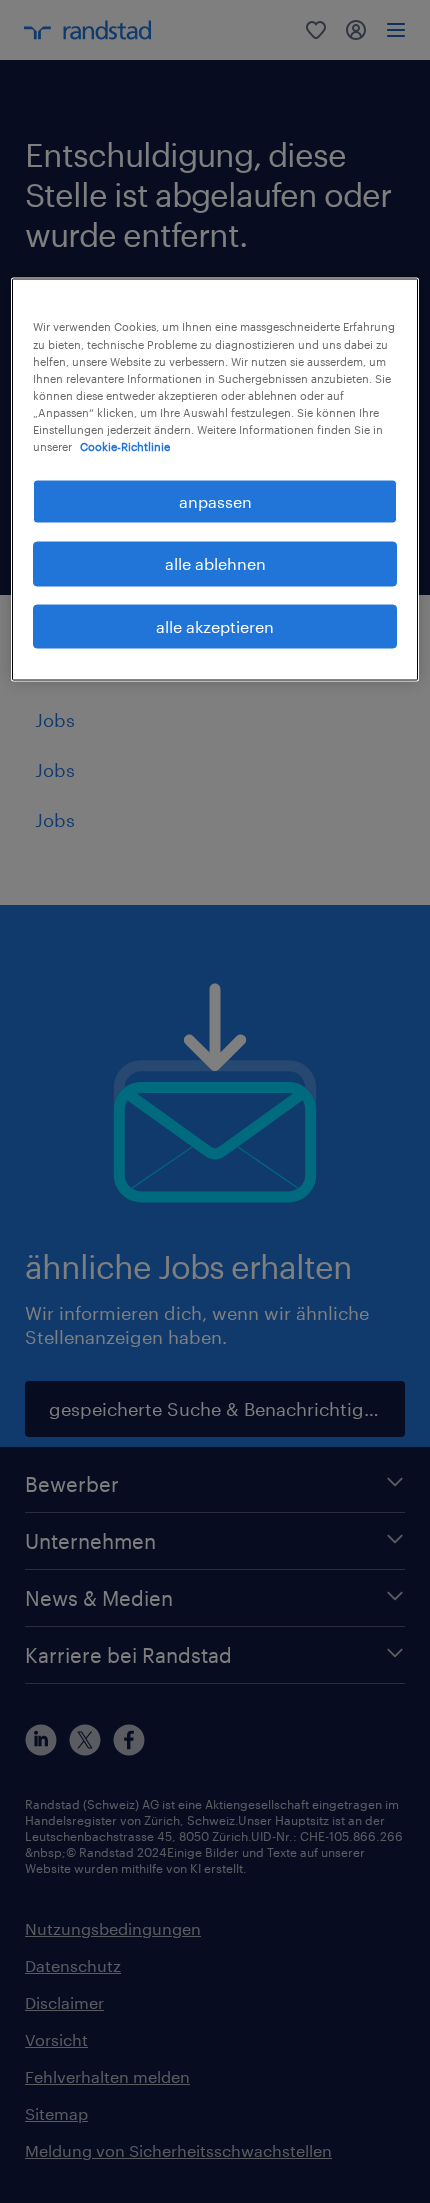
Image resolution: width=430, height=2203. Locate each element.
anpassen (215, 500)
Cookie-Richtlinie (125, 445)
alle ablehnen (215, 563)
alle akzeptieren (215, 625)
